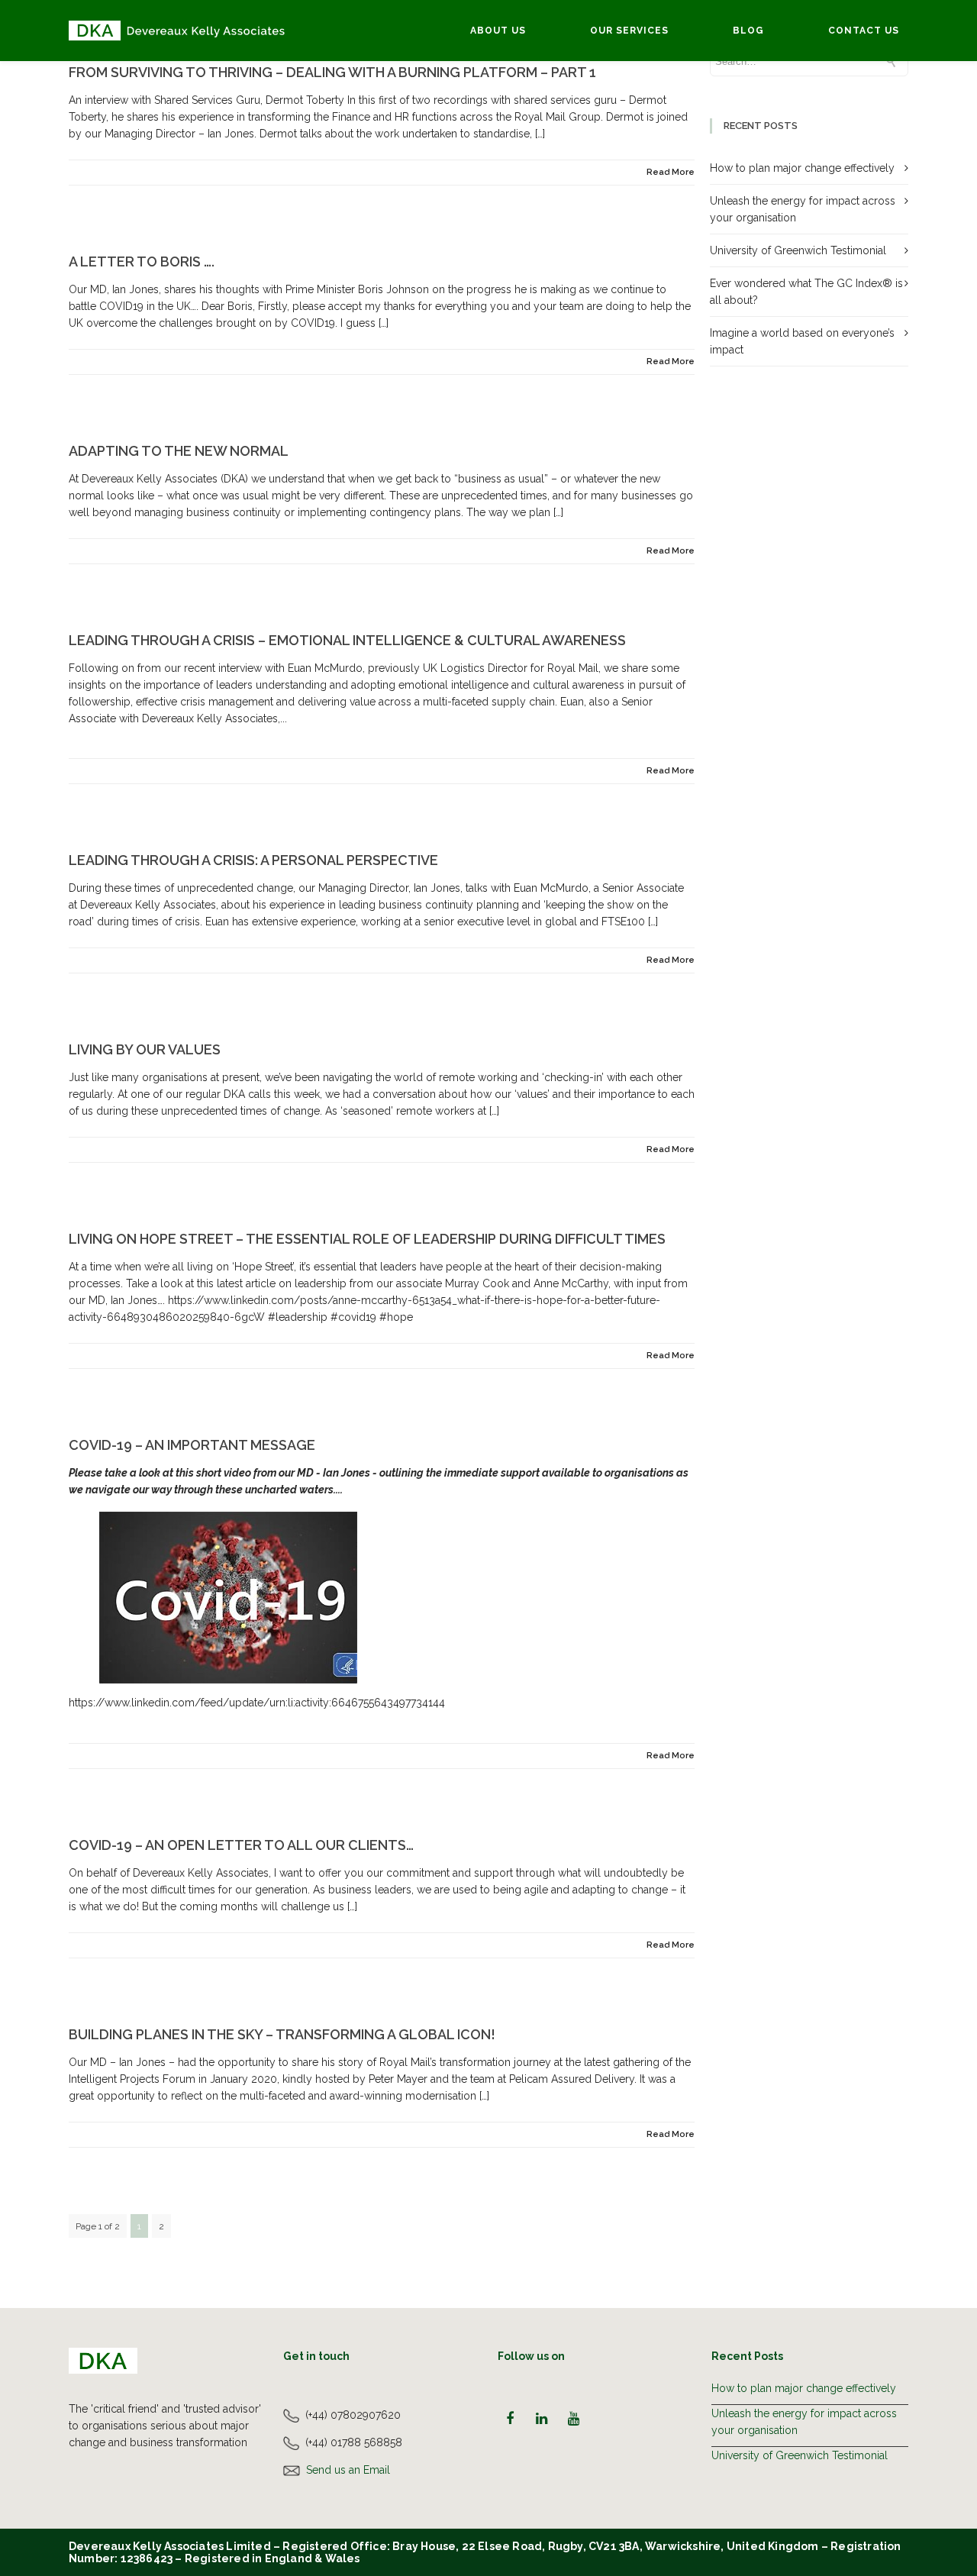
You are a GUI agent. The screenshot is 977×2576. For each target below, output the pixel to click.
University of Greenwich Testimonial (798, 250)
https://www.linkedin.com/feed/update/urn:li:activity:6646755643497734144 (257, 1703)
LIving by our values (145, 1049)
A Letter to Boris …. (142, 261)
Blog (748, 31)
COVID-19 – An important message (192, 1445)
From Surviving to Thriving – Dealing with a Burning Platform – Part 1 (332, 72)
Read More (671, 172)
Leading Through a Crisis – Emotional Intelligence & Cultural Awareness (347, 640)
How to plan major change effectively (802, 168)
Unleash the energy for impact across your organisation (804, 2422)
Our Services (629, 31)
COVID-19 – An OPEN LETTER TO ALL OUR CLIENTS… (241, 1845)
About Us (498, 31)
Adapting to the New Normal (179, 451)
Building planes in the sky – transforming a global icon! (282, 2034)
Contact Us (864, 31)
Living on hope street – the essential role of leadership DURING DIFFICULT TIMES (367, 1239)
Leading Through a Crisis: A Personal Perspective (253, 860)
